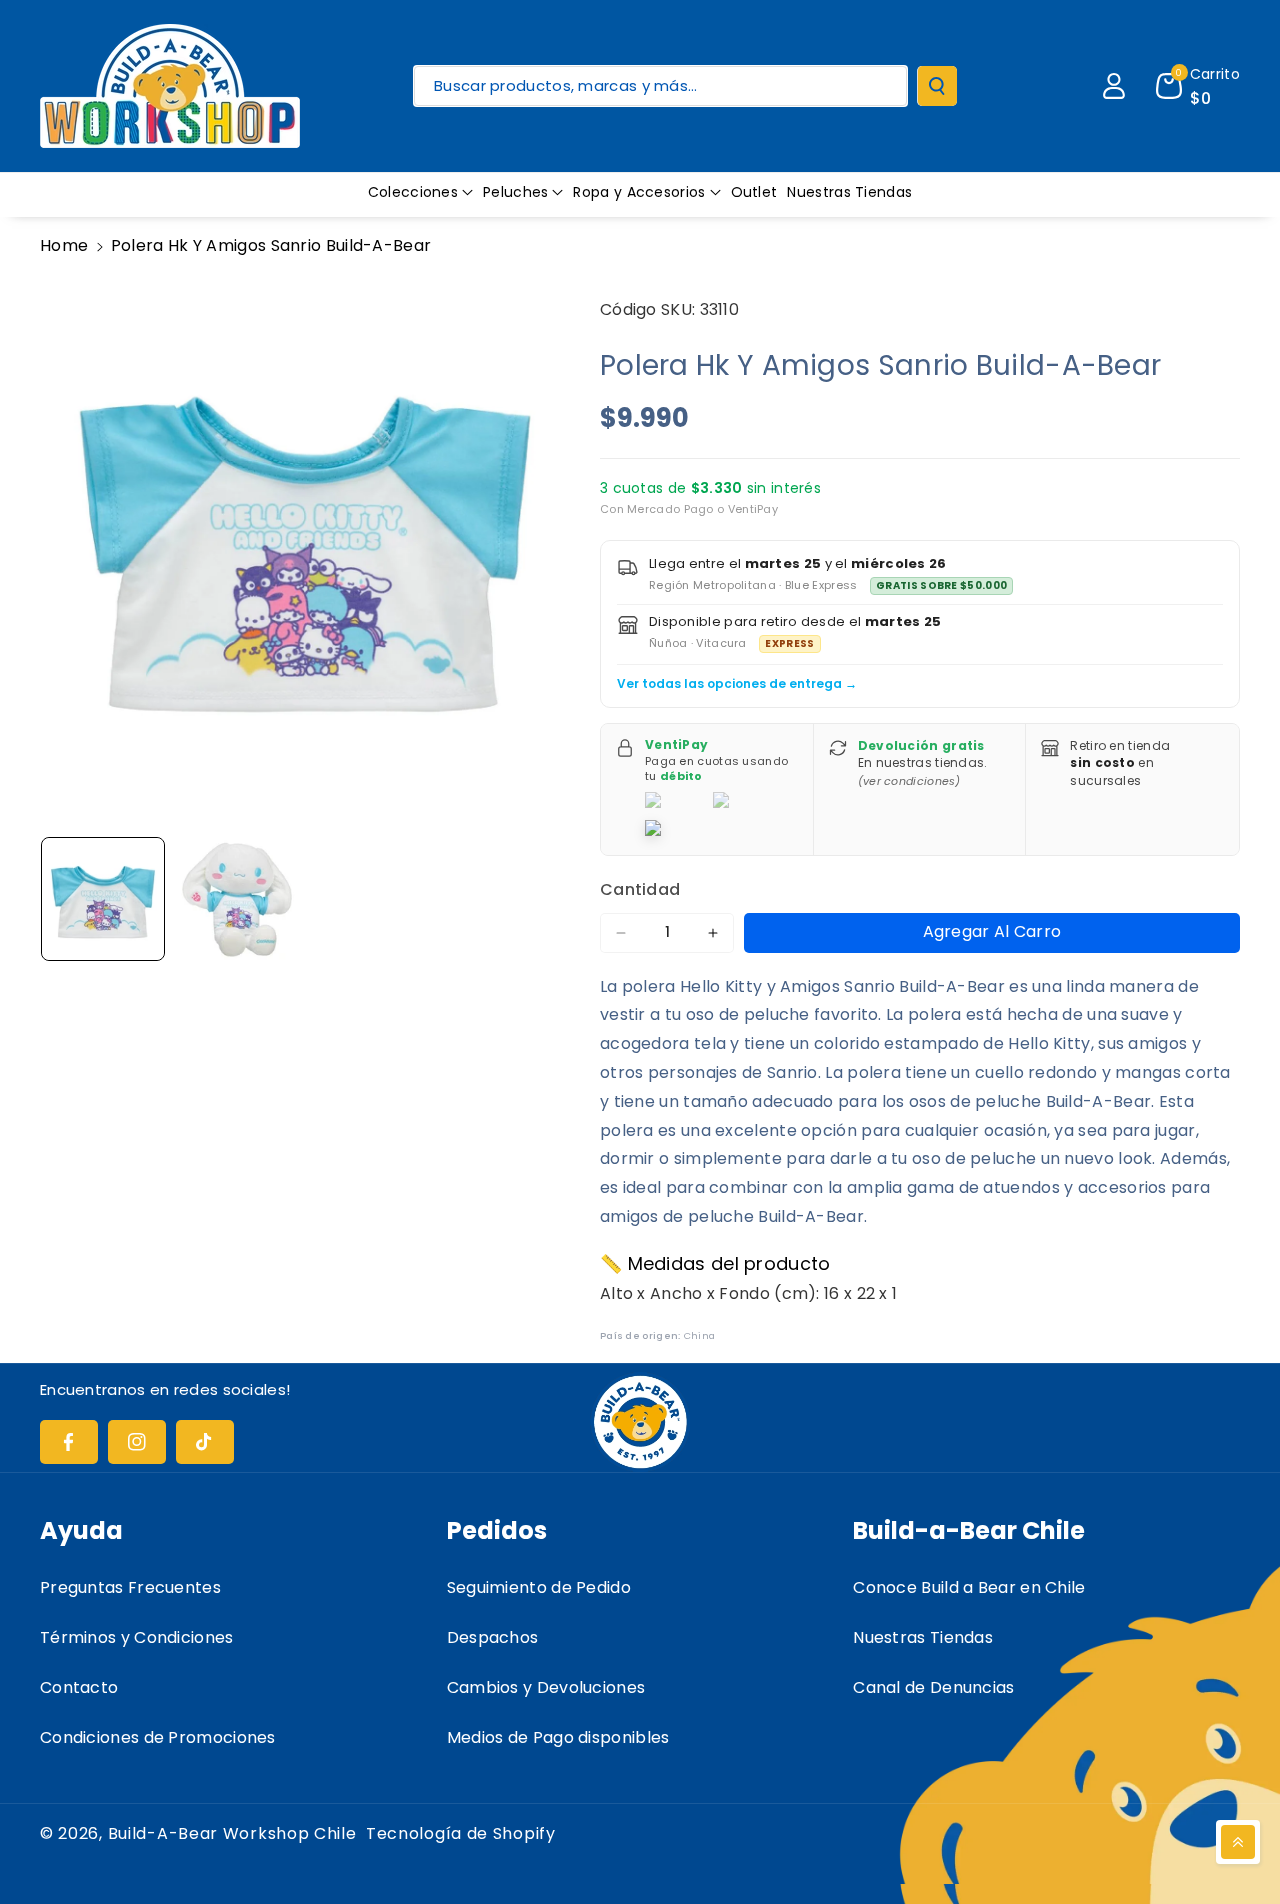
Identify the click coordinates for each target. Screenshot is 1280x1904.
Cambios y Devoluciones (546, 1687)
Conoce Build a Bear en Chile (969, 1587)
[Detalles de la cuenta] (1114, 86)
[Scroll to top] (1238, 1842)
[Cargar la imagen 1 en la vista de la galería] (103, 899)
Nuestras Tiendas (923, 1637)
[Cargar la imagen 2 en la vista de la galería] (237, 899)
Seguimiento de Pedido (539, 1587)
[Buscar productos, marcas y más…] (937, 86)
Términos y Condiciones (137, 1637)
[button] (420, 192)
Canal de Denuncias (933, 1687)
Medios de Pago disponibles (558, 1737)
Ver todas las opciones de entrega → (737, 683)
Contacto (79, 1687)
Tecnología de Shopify (461, 1833)
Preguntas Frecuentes (130, 1587)
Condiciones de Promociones (158, 1737)
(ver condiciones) (909, 781)
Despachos (493, 1637)
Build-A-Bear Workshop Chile (232, 1833)
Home (64, 245)
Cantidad (640, 889)
